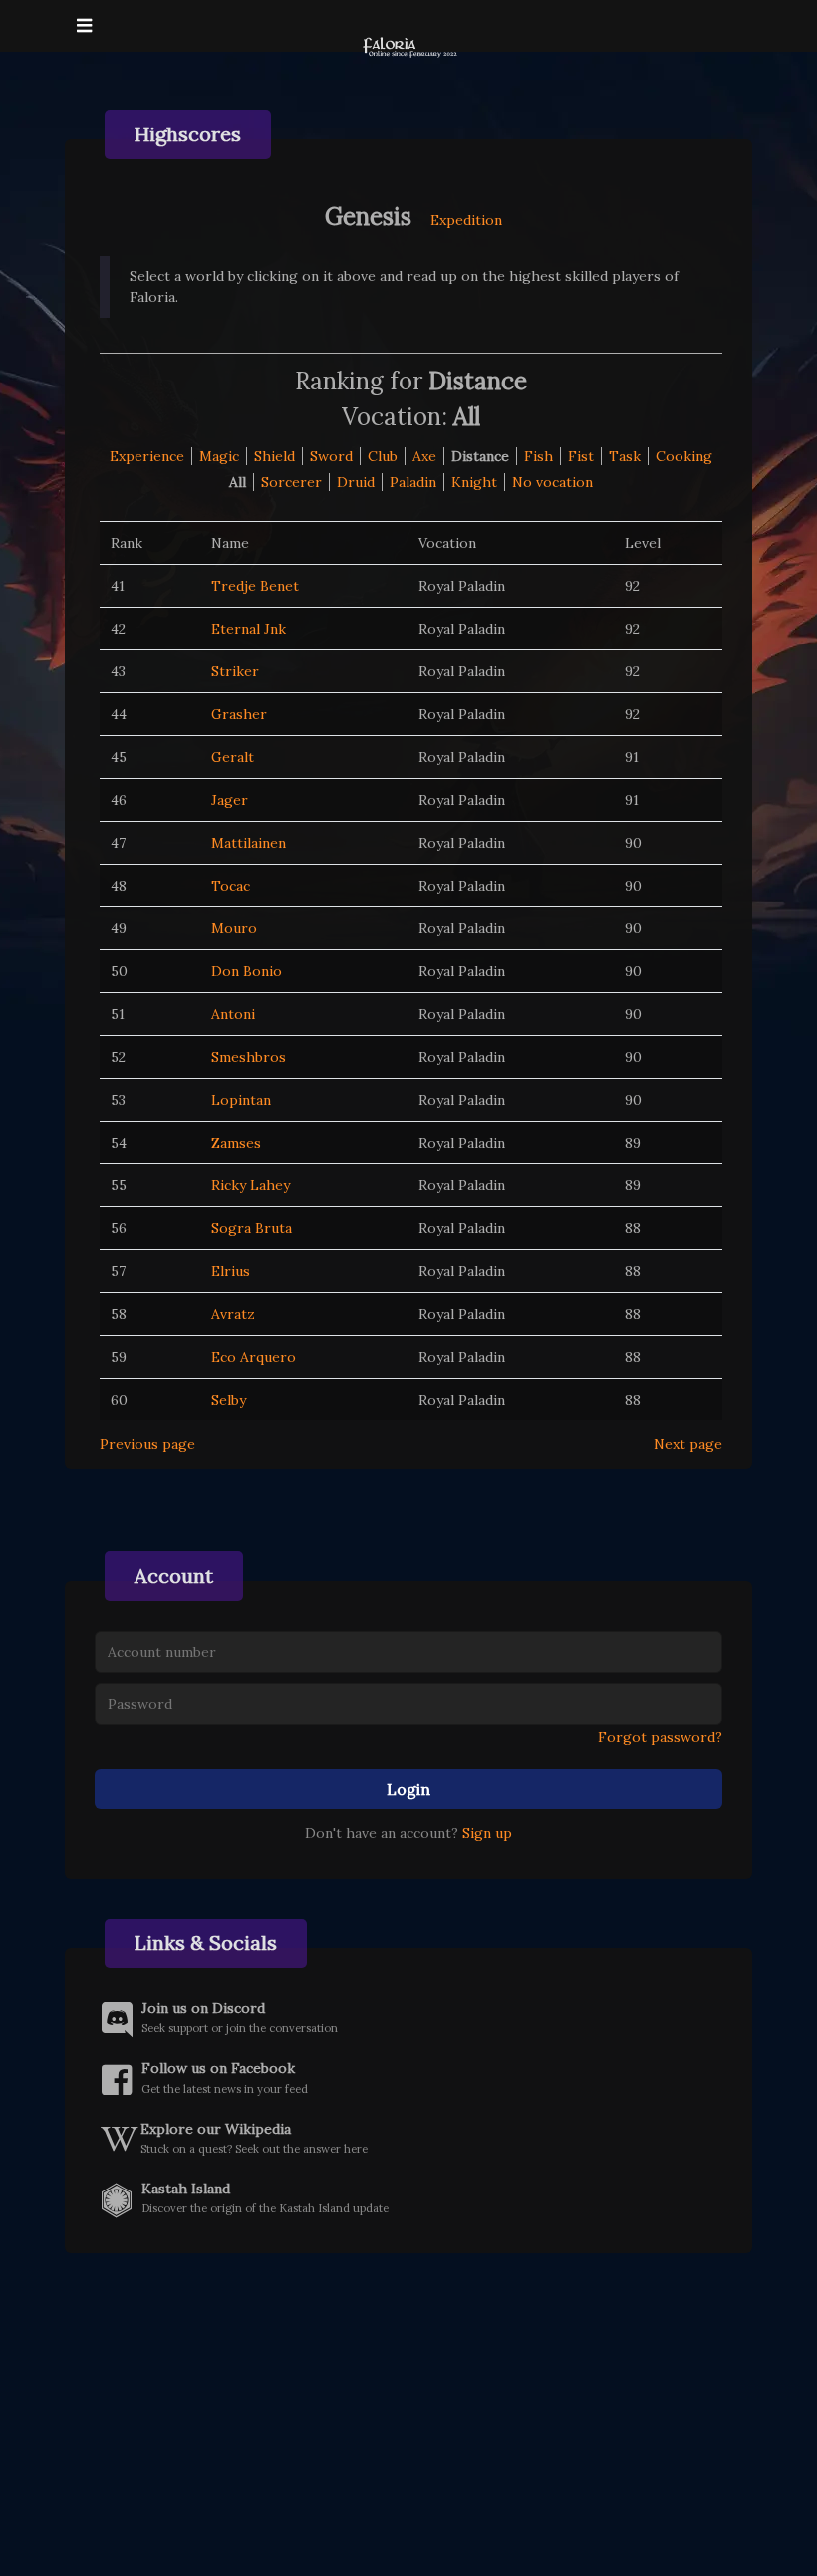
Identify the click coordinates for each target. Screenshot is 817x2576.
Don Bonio (247, 971)
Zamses (236, 1143)
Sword (331, 456)
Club (383, 456)
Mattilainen (249, 843)
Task (625, 456)
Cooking (684, 456)
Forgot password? (660, 1737)
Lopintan (241, 1100)
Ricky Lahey (251, 1185)
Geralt (233, 757)
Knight (474, 482)
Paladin (413, 482)
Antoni (233, 1014)
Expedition (466, 220)
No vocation (552, 482)
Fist (581, 456)
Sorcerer (291, 482)
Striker (235, 671)
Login (408, 1789)
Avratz (233, 1314)
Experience (147, 456)
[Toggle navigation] (84, 26)
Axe (424, 456)
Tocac (231, 886)
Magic (219, 456)
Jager (230, 800)
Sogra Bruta (252, 1228)
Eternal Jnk (249, 629)
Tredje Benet (255, 586)
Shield (274, 456)
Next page (688, 1444)
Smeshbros (249, 1057)
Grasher (239, 714)
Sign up (487, 1833)
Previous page (147, 1444)
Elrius (231, 1271)
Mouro (234, 928)
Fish (539, 456)
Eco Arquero (254, 1357)
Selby (229, 1400)
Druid (356, 482)
